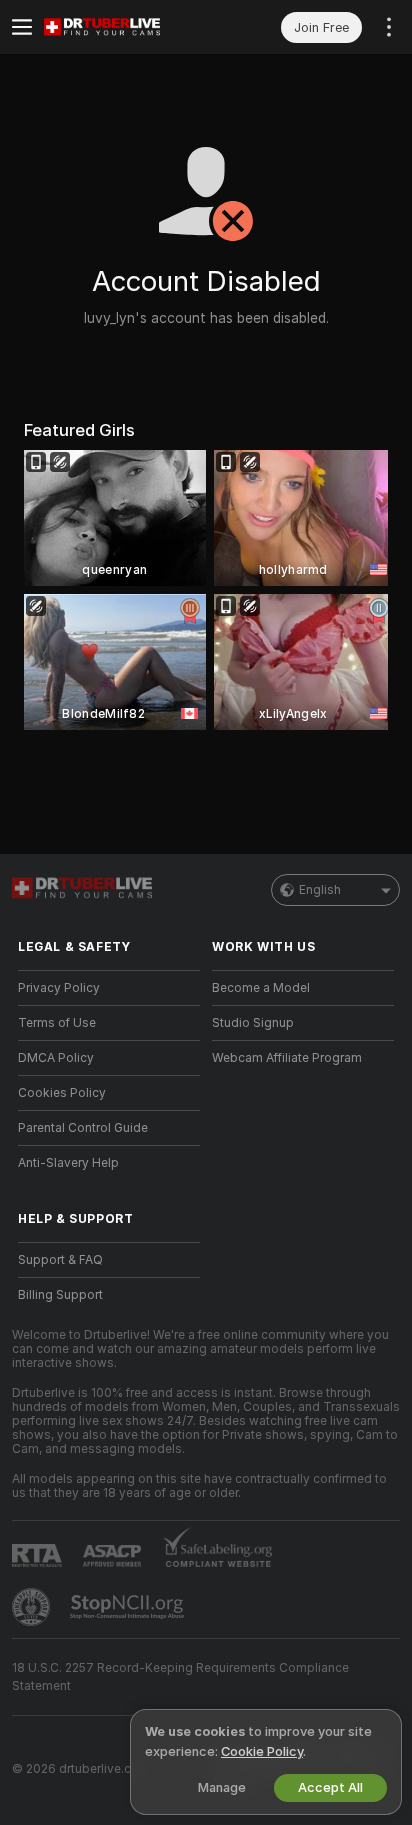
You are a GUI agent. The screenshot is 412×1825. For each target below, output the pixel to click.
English (320, 890)
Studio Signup (253, 1023)
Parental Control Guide (83, 1128)
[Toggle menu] (22, 27)
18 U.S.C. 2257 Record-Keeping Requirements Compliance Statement (180, 1677)
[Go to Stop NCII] (129, 1607)
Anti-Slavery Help (68, 1163)
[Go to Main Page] (125, 27)
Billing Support (60, 1295)
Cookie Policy (262, 1751)
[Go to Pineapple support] (33, 1607)
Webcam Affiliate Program (287, 1058)
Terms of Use (57, 1023)
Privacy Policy (59, 988)
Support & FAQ (60, 1260)
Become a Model (261, 988)
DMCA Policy (56, 1058)
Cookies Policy (62, 1093)
